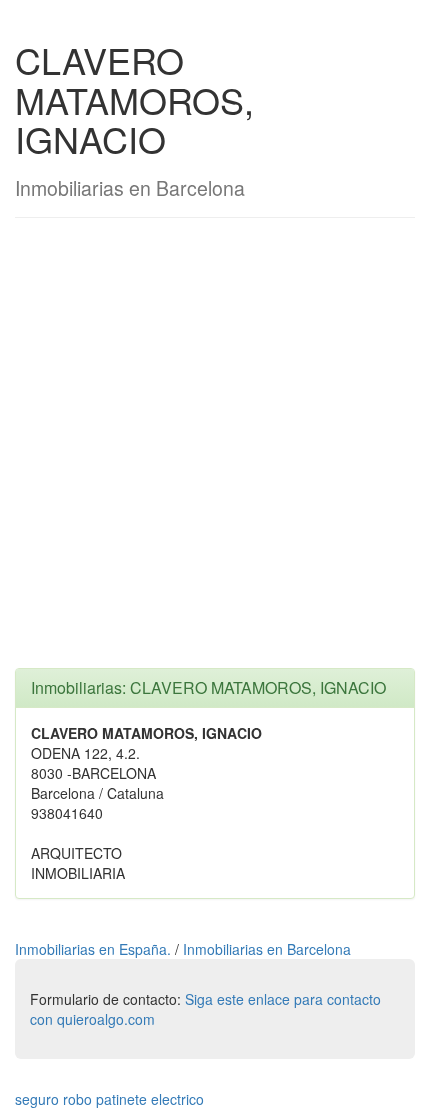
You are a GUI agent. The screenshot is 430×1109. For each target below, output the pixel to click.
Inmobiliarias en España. (95, 949)
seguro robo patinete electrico (109, 1099)
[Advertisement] (215, 453)
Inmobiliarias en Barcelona (267, 949)
